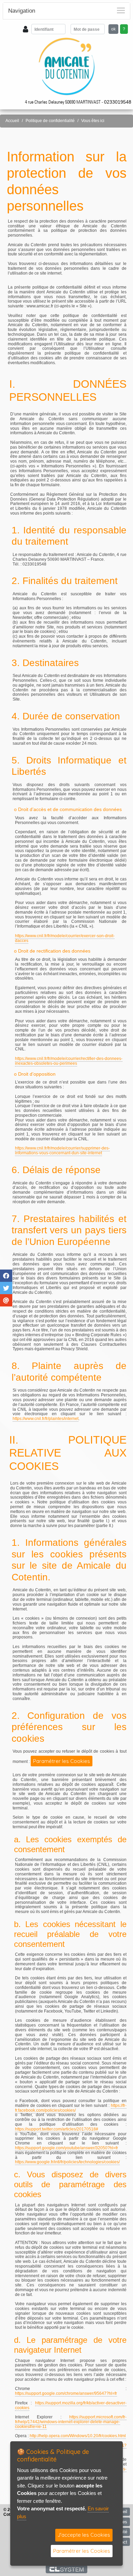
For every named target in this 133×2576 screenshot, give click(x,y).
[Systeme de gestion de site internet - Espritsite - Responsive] (67, 2569)
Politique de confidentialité (50, 121)
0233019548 (118, 102)
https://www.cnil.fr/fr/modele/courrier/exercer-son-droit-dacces (65, 938)
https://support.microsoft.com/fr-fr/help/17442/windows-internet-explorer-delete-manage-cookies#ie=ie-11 (71, 2422)
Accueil (12, 121)
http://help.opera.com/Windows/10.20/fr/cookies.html (78, 2436)
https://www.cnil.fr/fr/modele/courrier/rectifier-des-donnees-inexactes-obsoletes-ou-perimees (69, 1061)
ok (113, 29)
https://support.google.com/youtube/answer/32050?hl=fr (66, 2148)
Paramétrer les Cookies (62, 1761)
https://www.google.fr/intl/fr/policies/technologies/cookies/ (67, 2162)
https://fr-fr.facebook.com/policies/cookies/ (71, 2108)
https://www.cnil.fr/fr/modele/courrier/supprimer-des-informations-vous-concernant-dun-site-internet (62, 1151)
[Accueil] (67, 66)
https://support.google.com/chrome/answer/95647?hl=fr (66, 2393)
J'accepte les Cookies (84, 2535)
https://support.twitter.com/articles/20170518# (57, 2129)
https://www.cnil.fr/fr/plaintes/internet (46, 1419)
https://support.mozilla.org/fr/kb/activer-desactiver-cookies (71, 2405)
